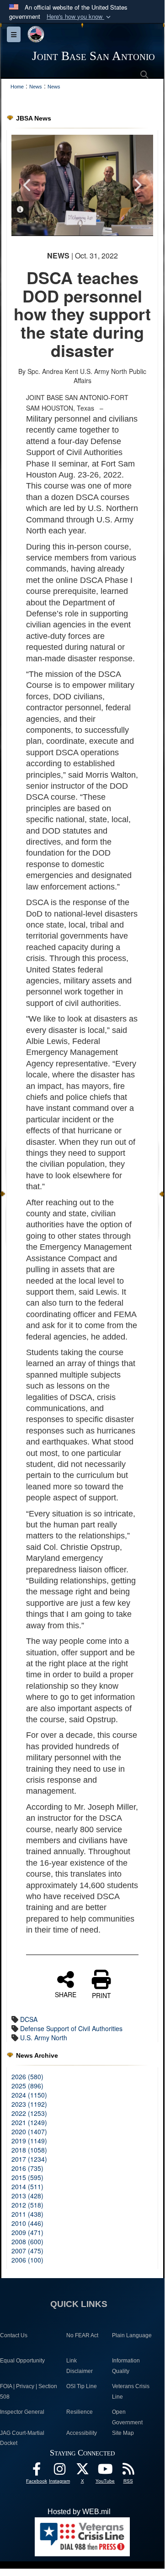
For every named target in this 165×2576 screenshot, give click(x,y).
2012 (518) (27, 2205)
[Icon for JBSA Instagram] (59, 2471)
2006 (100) (27, 2260)
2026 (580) (27, 2076)
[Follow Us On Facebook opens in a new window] (37, 2471)
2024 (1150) (29, 2095)
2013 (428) (27, 2196)
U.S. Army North (44, 2038)
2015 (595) (27, 2177)
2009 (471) (27, 2232)
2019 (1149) (29, 2141)
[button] (80, 17)
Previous (27, 185)
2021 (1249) (29, 2122)
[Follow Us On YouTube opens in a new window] (105, 2471)
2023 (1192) (29, 2104)
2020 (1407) (29, 2131)
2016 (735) (27, 2168)
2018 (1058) (29, 2150)
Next (137, 185)
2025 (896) (27, 2086)
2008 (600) (27, 2241)
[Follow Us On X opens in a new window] (82, 2471)
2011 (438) (27, 2214)
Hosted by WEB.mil (79, 2512)
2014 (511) (27, 2186)
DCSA (29, 2019)
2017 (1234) (29, 2159)
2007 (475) (27, 2251)
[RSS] (128, 2471)
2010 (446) (27, 2223)
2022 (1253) (29, 2113)
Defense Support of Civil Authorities (71, 2028)
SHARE (66, 1994)
